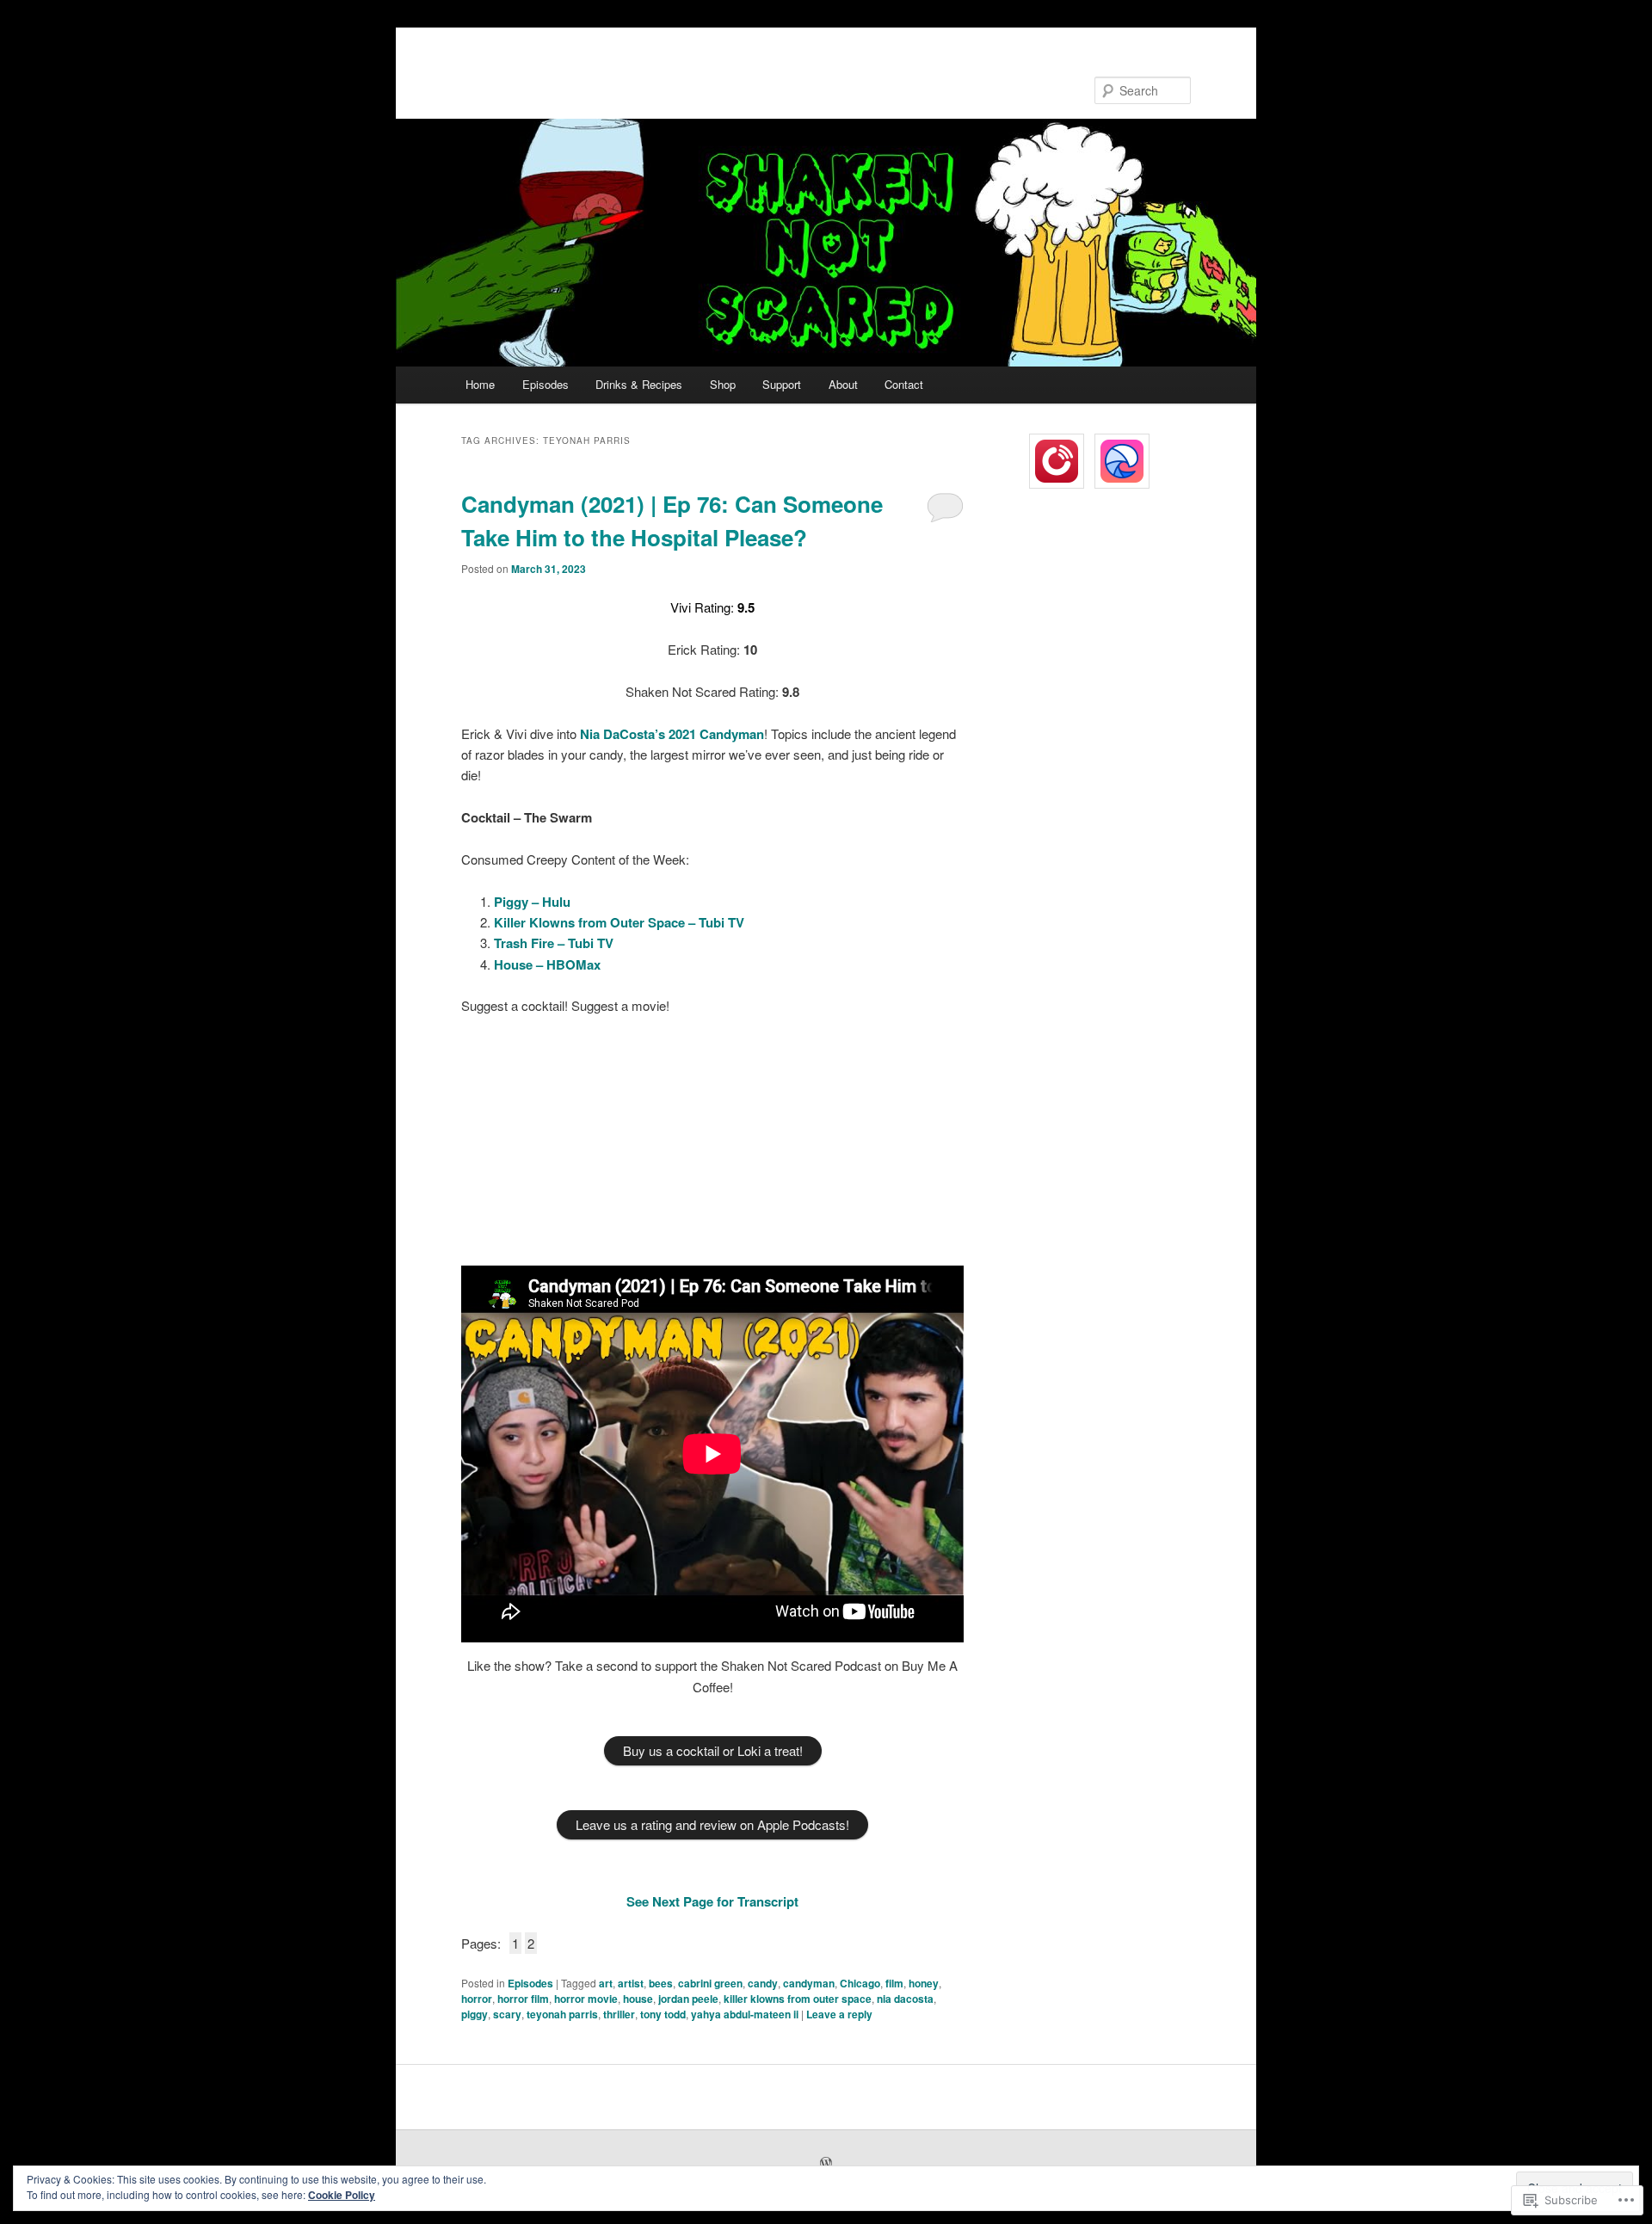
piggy (475, 2014)
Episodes (546, 384)
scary (507, 2014)
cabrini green (710, 1983)
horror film (523, 1999)
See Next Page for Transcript (712, 1901)
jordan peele (688, 1999)
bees (661, 1983)
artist (631, 1983)
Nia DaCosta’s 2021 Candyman (672, 734)
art (606, 1983)
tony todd (663, 2014)
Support (782, 384)
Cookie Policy (342, 2195)
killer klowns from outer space (798, 1999)
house (638, 1999)
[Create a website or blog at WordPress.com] (826, 2164)
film (894, 1983)
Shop (723, 384)
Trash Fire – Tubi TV (554, 943)
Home (480, 384)
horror (477, 1999)
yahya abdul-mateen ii (745, 2014)
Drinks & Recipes (639, 384)
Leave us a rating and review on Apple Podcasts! (712, 1824)
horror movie (586, 1999)
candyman (809, 1983)
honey (924, 1983)
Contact (904, 384)
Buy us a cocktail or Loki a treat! (713, 1750)
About (843, 384)
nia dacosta (905, 1999)
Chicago (860, 1983)
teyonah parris (562, 2014)
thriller (619, 2014)
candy (763, 1983)
